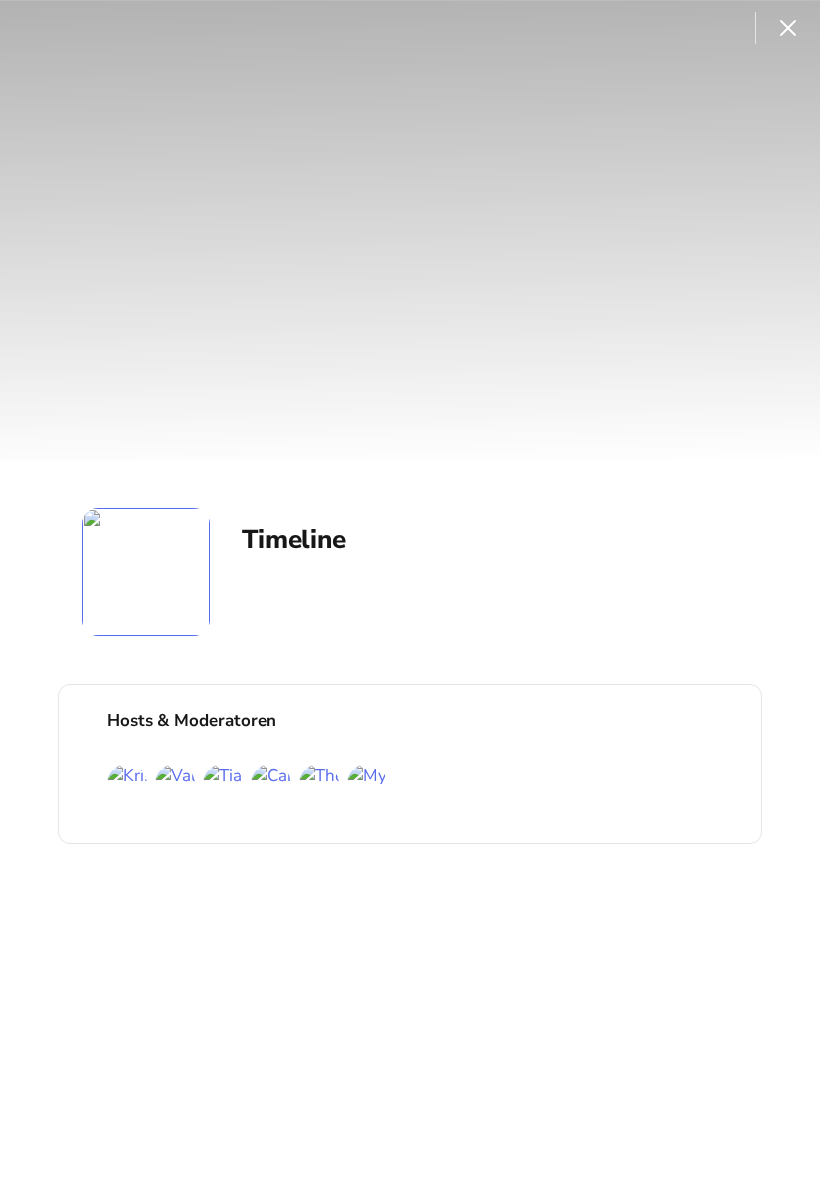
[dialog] (410, 590)
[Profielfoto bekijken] (146, 572)
